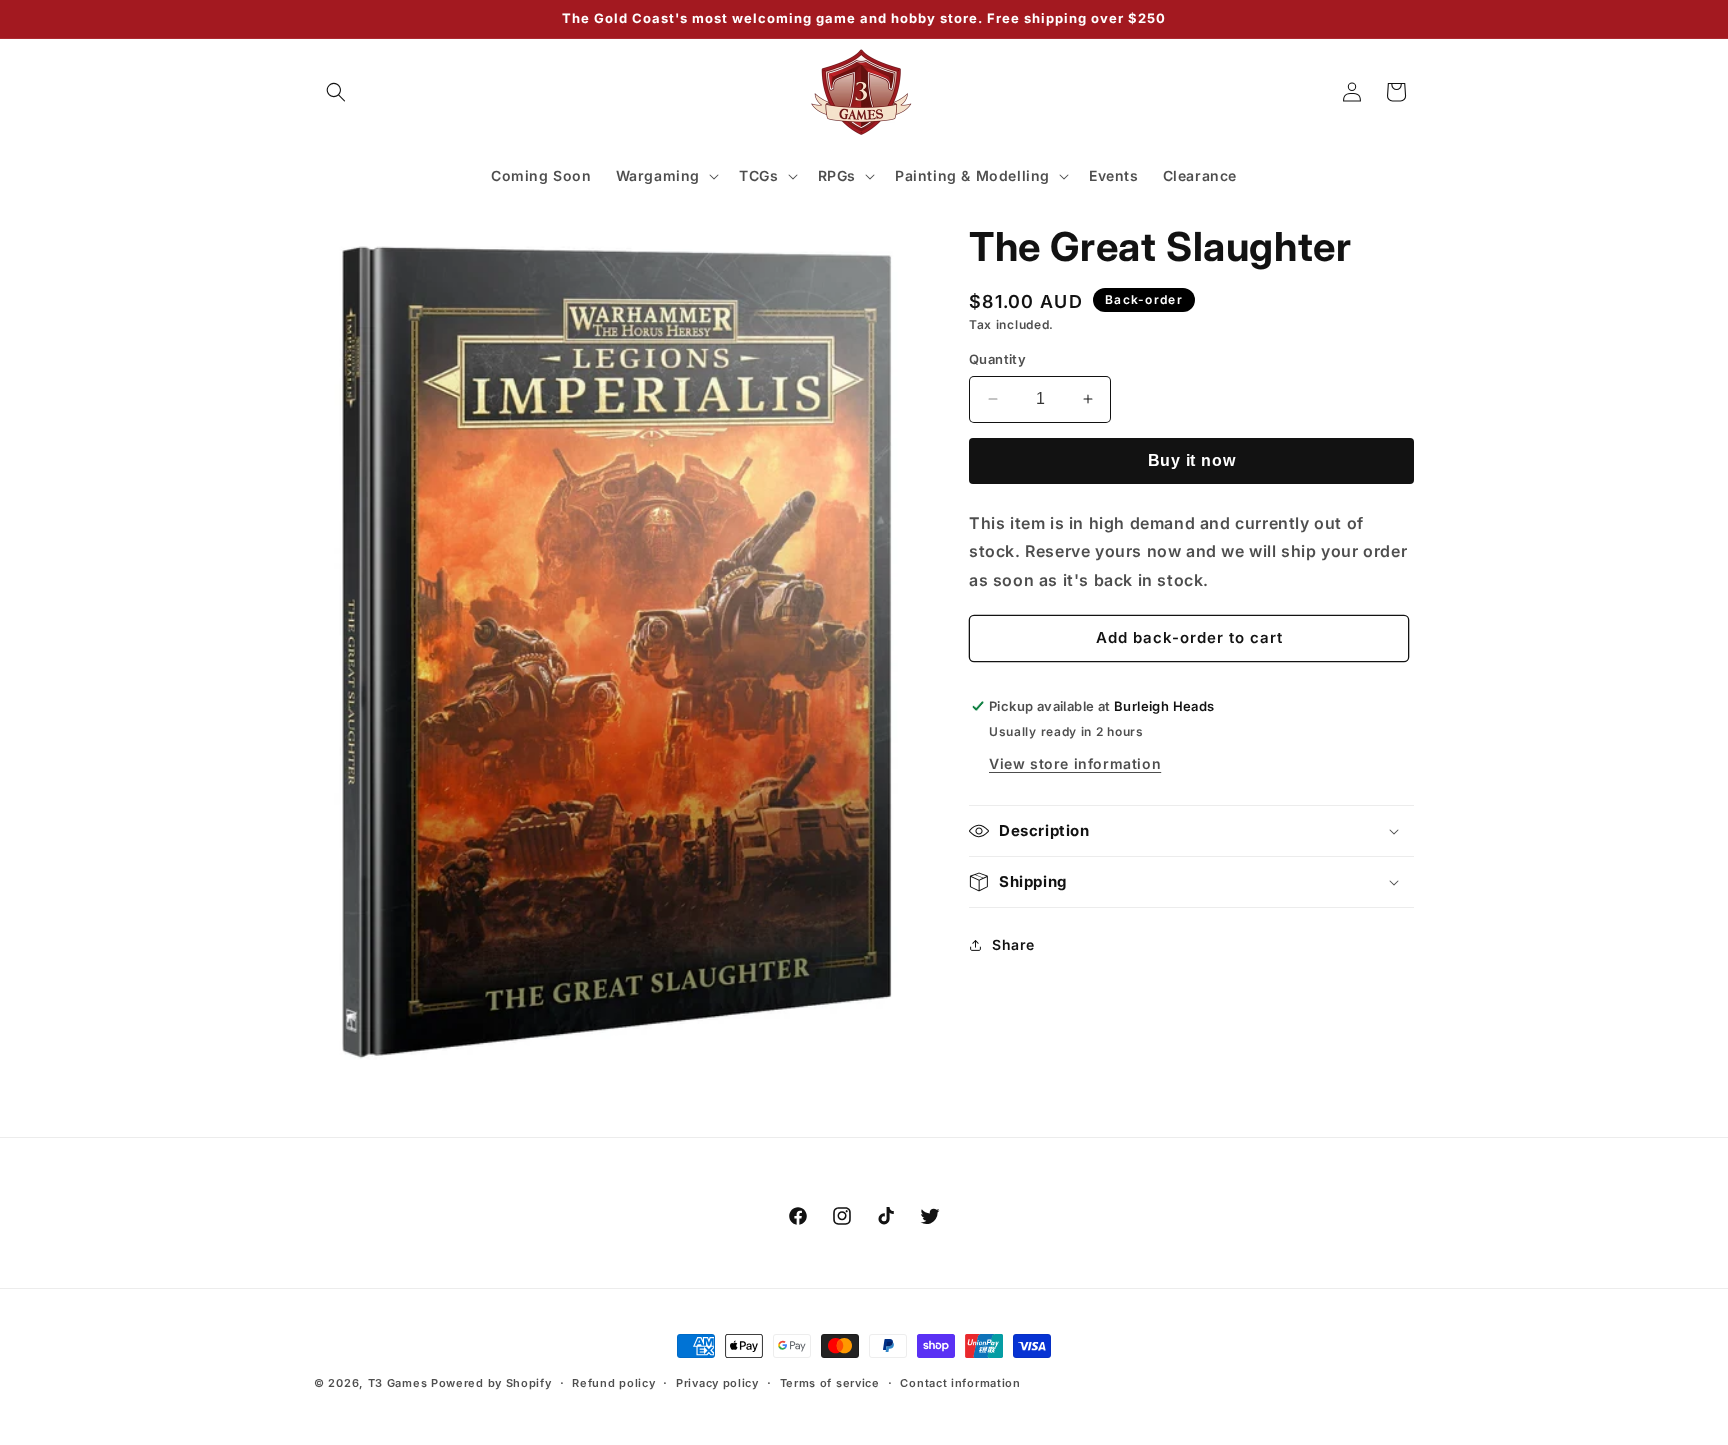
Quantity (997, 359)
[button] (336, 92)
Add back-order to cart (1189, 637)
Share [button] (1013, 944)
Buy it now (1192, 460)
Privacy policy (717, 1382)
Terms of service (830, 1382)
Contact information (960, 1382)
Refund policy (613, 1382)
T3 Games (398, 1383)
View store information (1075, 763)
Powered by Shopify (491, 1383)
